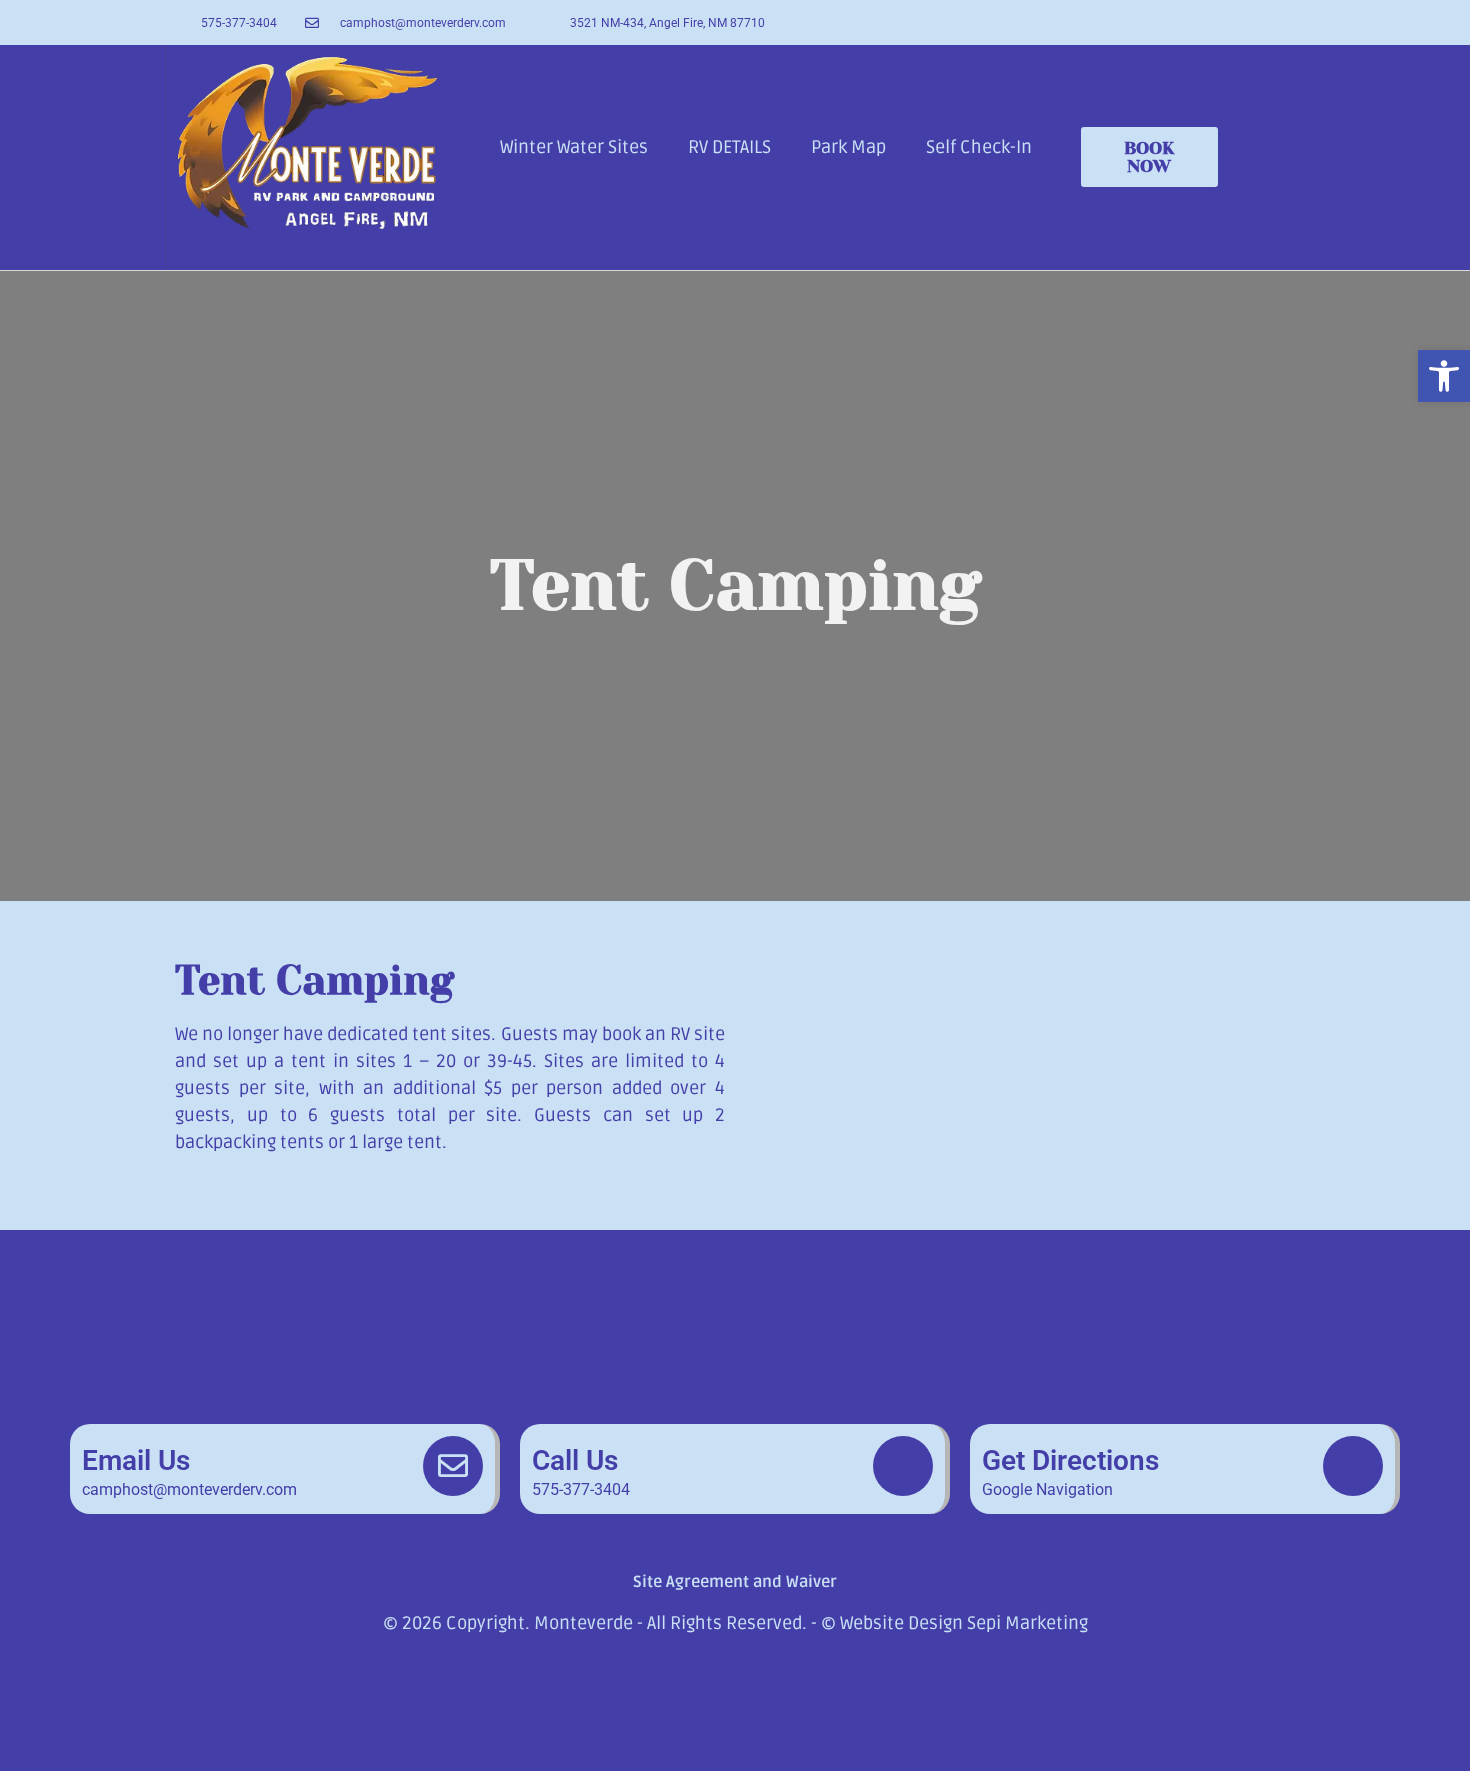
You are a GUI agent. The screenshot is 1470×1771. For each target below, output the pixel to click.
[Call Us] (903, 1466)
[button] (1444, 376)
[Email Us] (453, 1466)
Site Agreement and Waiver (735, 1582)
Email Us (136, 1460)
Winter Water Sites (574, 147)
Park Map (848, 147)
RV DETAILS (729, 147)
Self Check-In (979, 147)
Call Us (575, 1460)
